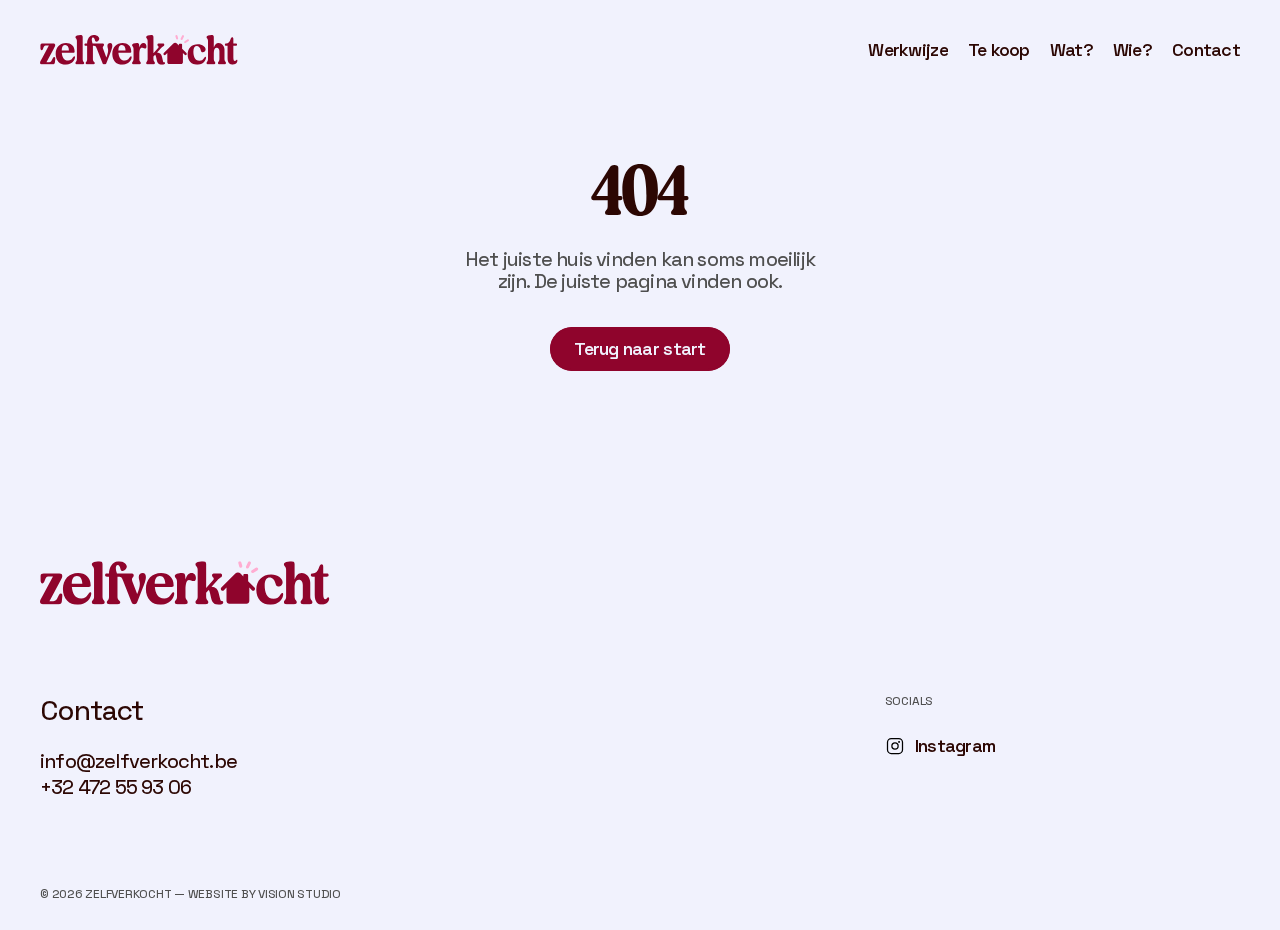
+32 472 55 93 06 (115, 787)
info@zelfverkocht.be (138, 761)
